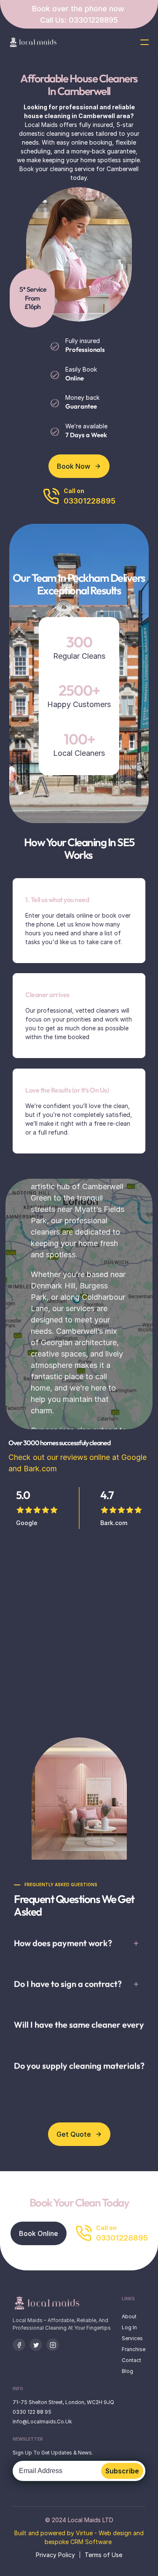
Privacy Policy (55, 2555)
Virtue (84, 2533)
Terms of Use (103, 2555)
